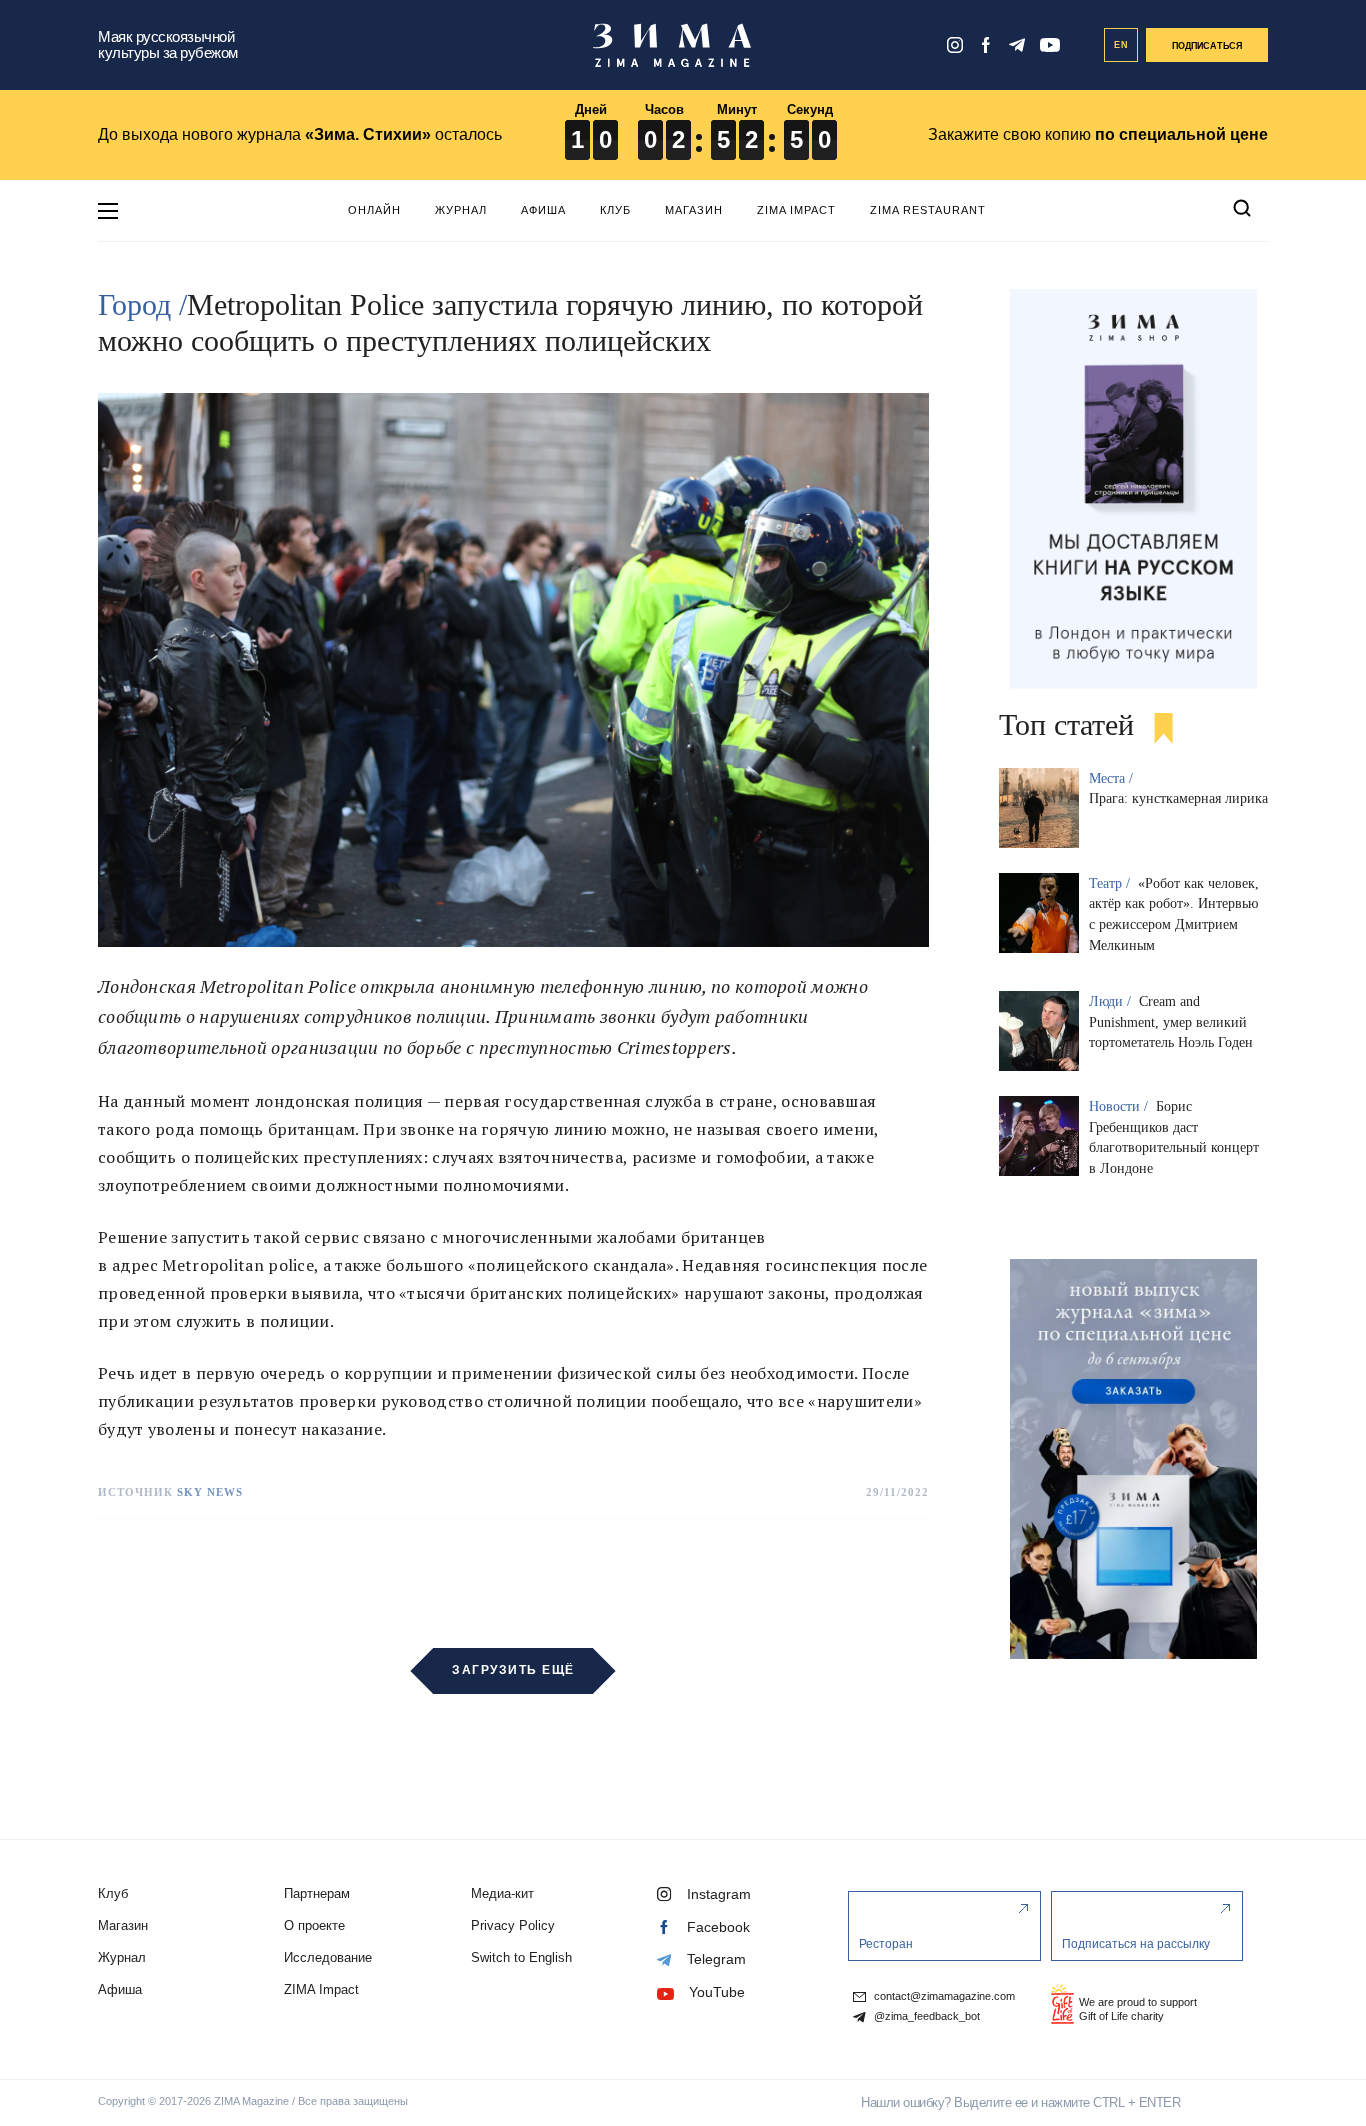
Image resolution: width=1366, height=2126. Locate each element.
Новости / (1120, 1106)
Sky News (210, 1492)
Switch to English (521, 1957)
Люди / (1112, 1001)
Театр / (1111, 883)
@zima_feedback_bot (925, 2016)
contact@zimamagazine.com (943, 1996)
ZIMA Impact (796, 210)
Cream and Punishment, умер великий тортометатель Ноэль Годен (1171, 1022)
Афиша (543, 210)
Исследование (328, 1957)
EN (1121, 45)
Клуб (615, 210)
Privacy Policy (513, 1925)
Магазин (694, 210)
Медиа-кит (502, 1893)
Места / (1113, 778)
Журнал (461, 210)
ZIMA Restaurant (928, 210)
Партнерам (317, 1893)
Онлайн (374, 210)
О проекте (314, 1925)
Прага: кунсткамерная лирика (1178, 798)
